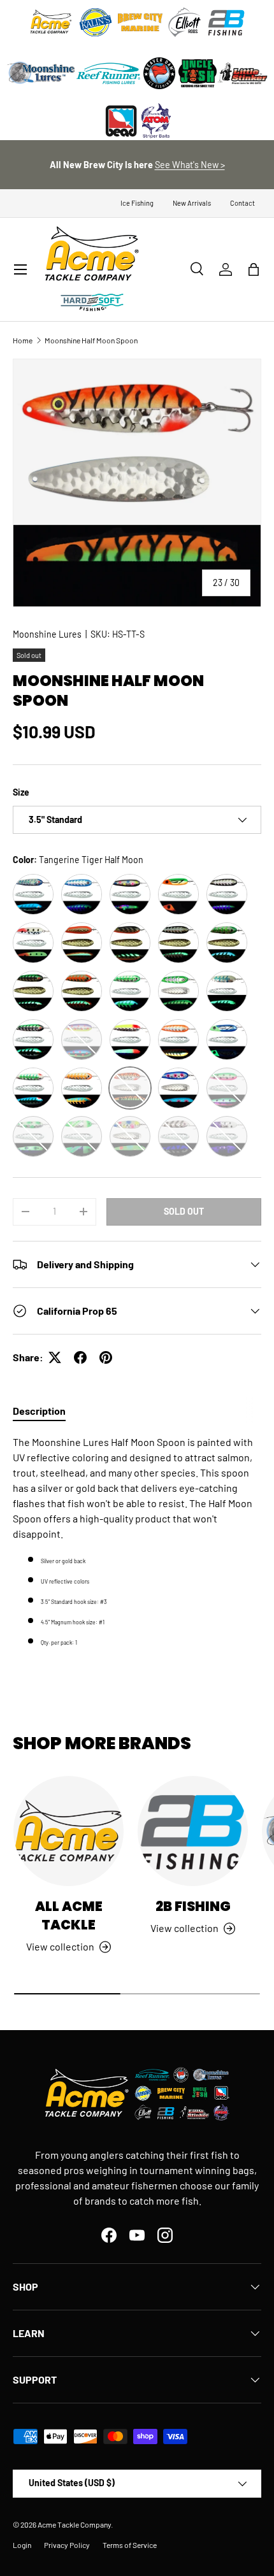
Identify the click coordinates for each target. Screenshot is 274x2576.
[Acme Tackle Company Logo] (51, 22)
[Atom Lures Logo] (156, 121)
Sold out (184, 1211)
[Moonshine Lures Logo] (41, 73)
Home (23, 340)
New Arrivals (192, 203)
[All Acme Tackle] (68, 1831)
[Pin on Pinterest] (106, 1357)
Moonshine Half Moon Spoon (91, 340)
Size (21, 792)
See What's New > (190, 165)
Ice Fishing (137, 203)
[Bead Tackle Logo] (121, 121)
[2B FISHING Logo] (226, 22)
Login (22, 2545)
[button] (254, 269)
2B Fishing (193, 1906)
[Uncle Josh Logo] (198, 73)
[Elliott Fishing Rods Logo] (185, 22)
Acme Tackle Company (74, 2524)
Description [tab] (39, 1411)
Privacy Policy (67, 2545)
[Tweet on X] (55, 1357)
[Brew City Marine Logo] (140, 22)
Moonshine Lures (47, 634)
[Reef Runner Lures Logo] (108, 73)
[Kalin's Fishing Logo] (96, 22)
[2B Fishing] (193, 1831)
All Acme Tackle (69, 1915)
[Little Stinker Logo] (242, 73)
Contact (242, 203)
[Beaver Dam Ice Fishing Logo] (159, 73)
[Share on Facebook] (80, 1357)
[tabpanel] (137, 1542)
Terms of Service (130, 2545)
